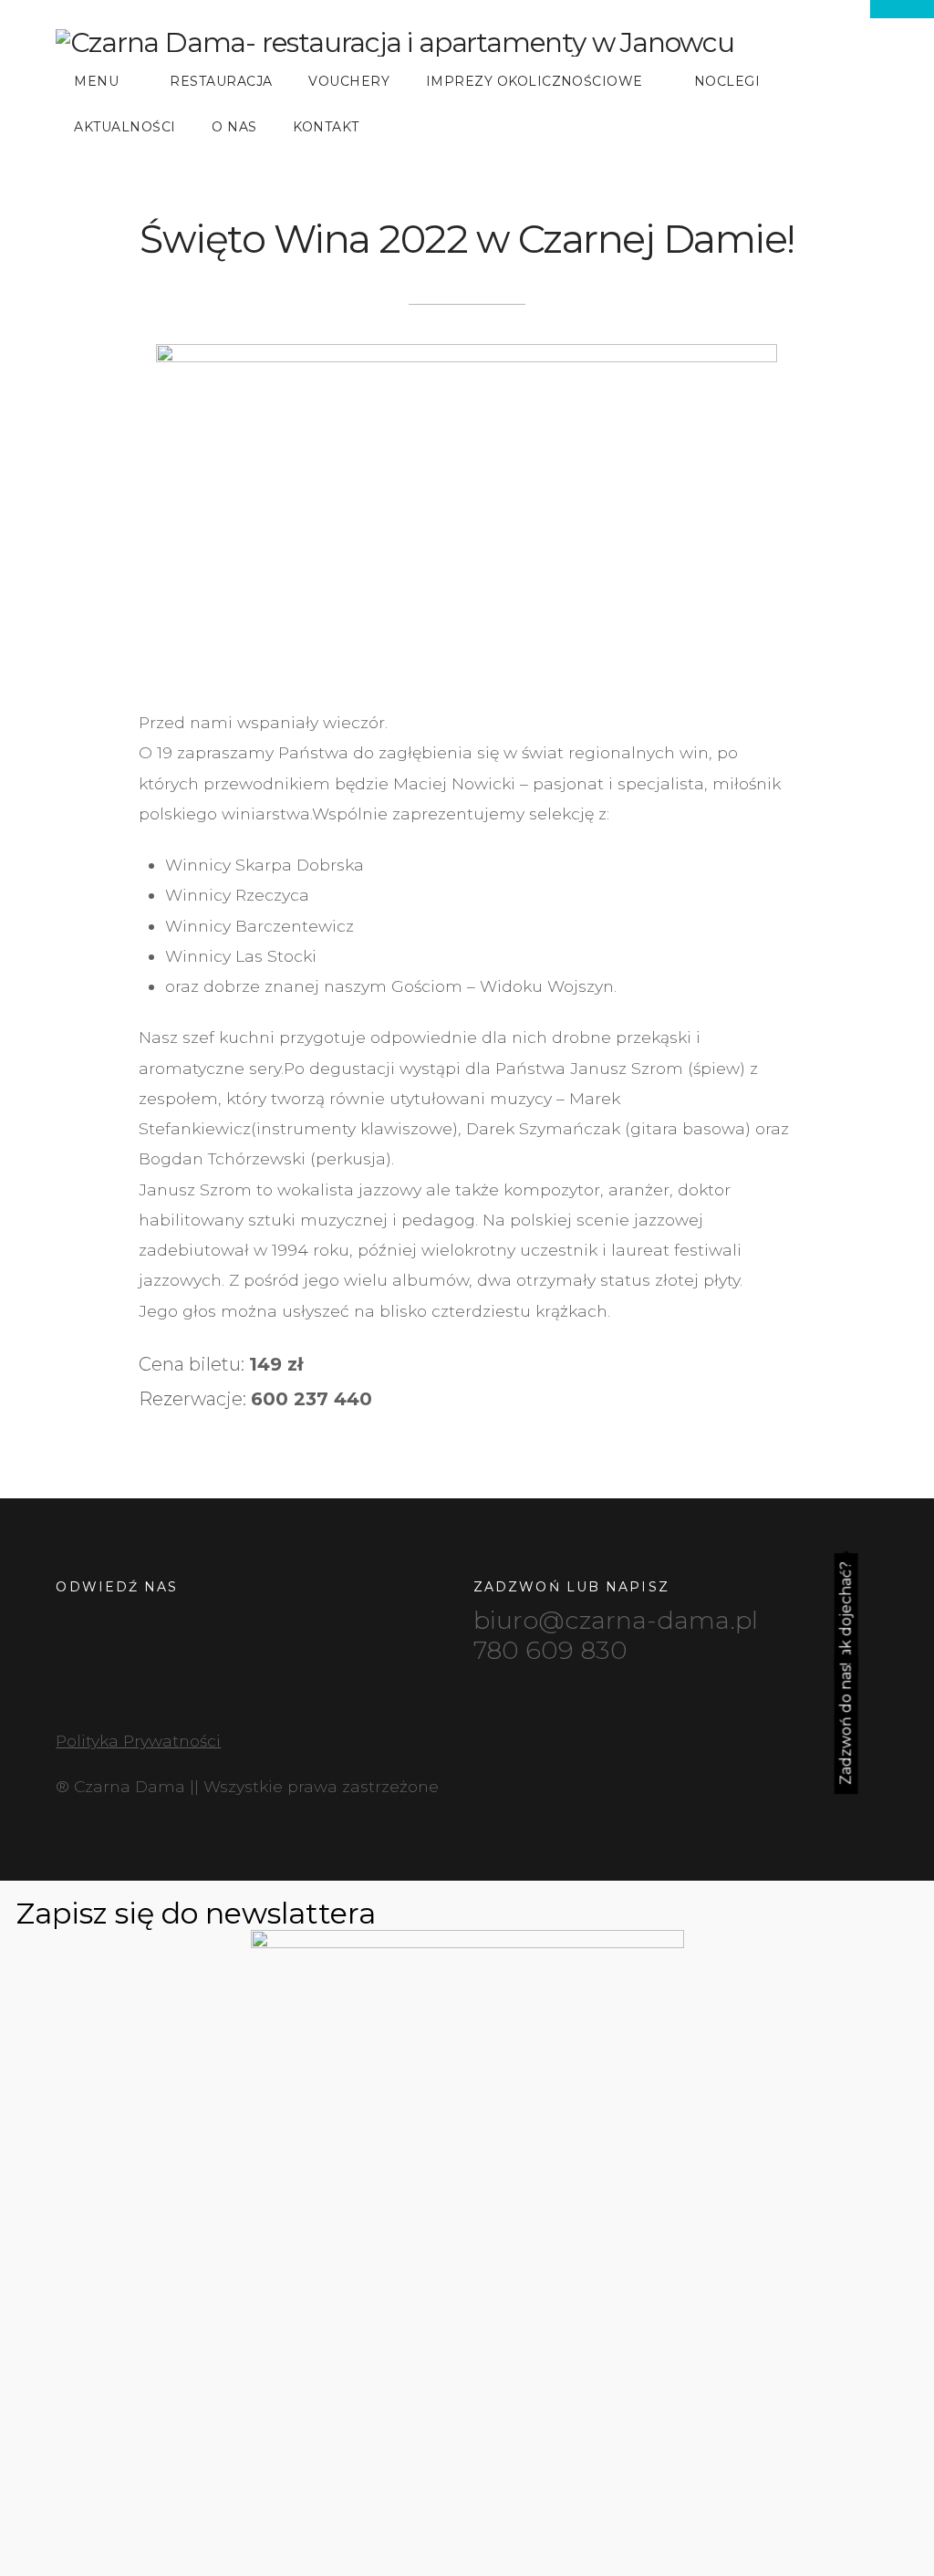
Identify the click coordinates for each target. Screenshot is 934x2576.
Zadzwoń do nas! (846, 1724)
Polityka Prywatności (138, 1741)
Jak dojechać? (846, 1613)
